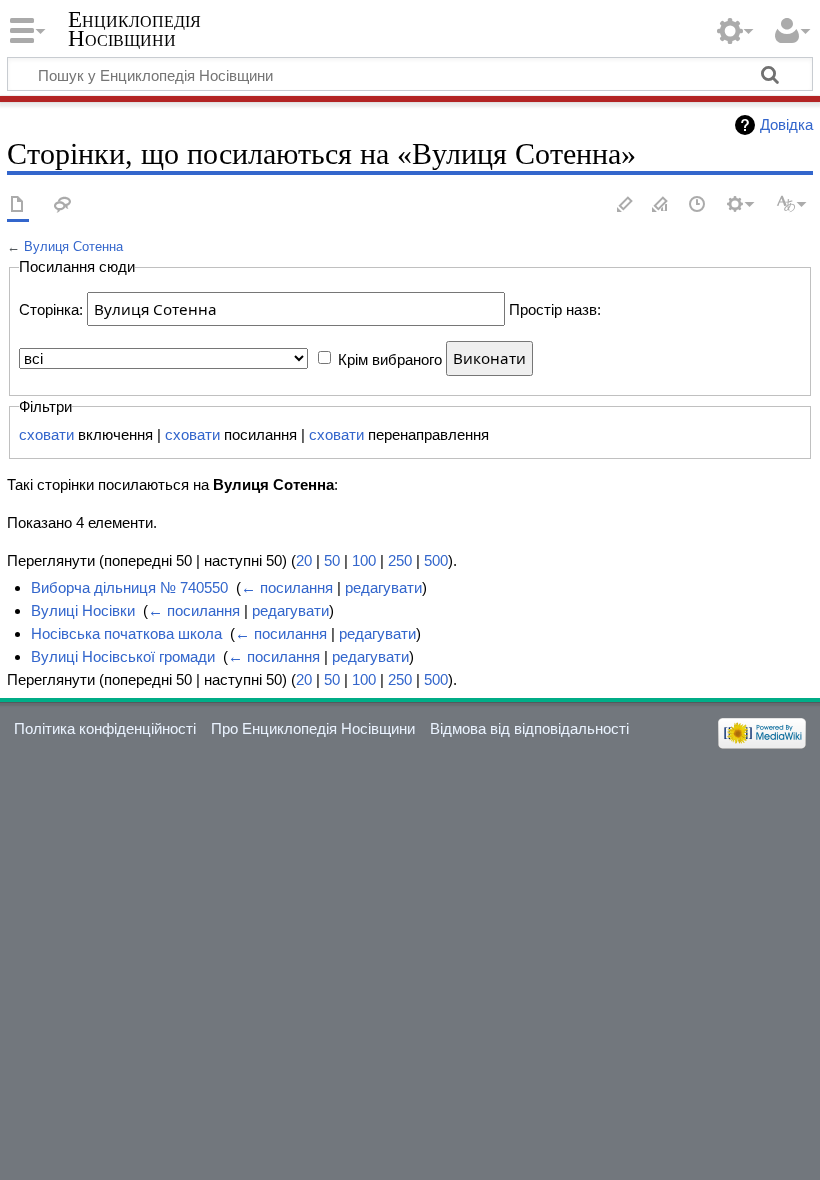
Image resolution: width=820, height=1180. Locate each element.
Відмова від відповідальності (529, 728)
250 (400, 560)
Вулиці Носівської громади (123, 656)
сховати (46, 434)
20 (304, 560)
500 (436, 560)
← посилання (287, 587)
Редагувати (625, 205)
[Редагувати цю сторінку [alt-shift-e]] (661, 205)
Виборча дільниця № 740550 (129, 587)
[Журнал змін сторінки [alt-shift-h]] (698, 205)
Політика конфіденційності (105, 728)
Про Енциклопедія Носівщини (313, 728)
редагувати (383, 587)
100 (364, 560)
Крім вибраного (390, 358)
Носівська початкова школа (126, 633)
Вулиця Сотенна (73, 246)
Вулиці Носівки (83, 610)
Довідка (786, 124)
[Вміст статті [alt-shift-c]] (18, 205)
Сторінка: (51, 309)
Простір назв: (555, 309)
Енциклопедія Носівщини (134, 29)
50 (332, 560)
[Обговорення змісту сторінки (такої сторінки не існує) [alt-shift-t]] (63, 205)
